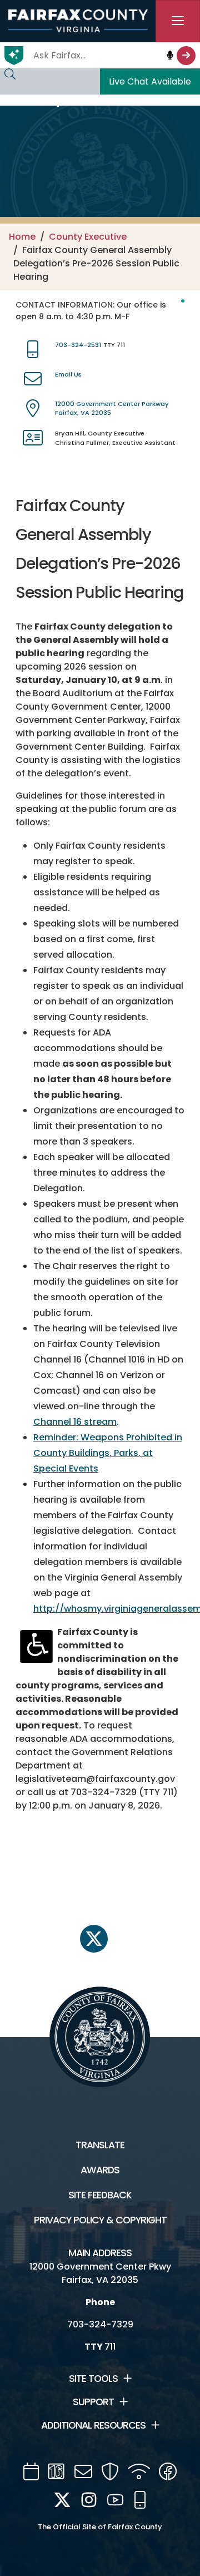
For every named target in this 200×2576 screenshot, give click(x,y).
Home (22, 237)
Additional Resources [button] (93, 2425)
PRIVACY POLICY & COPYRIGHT (100, 2220)
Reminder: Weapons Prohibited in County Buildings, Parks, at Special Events (108, 1453)
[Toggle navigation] (178, 21)
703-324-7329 (100, 2324)
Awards (100, 2170)
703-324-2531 (78, 345)
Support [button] (93, 2402)
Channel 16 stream (75, 1422)
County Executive (88, 237)
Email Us (68, 374)
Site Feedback (100, 2195)
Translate (100, 2145)
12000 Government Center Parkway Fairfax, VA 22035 (112, 408)
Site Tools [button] (93, 2379)
